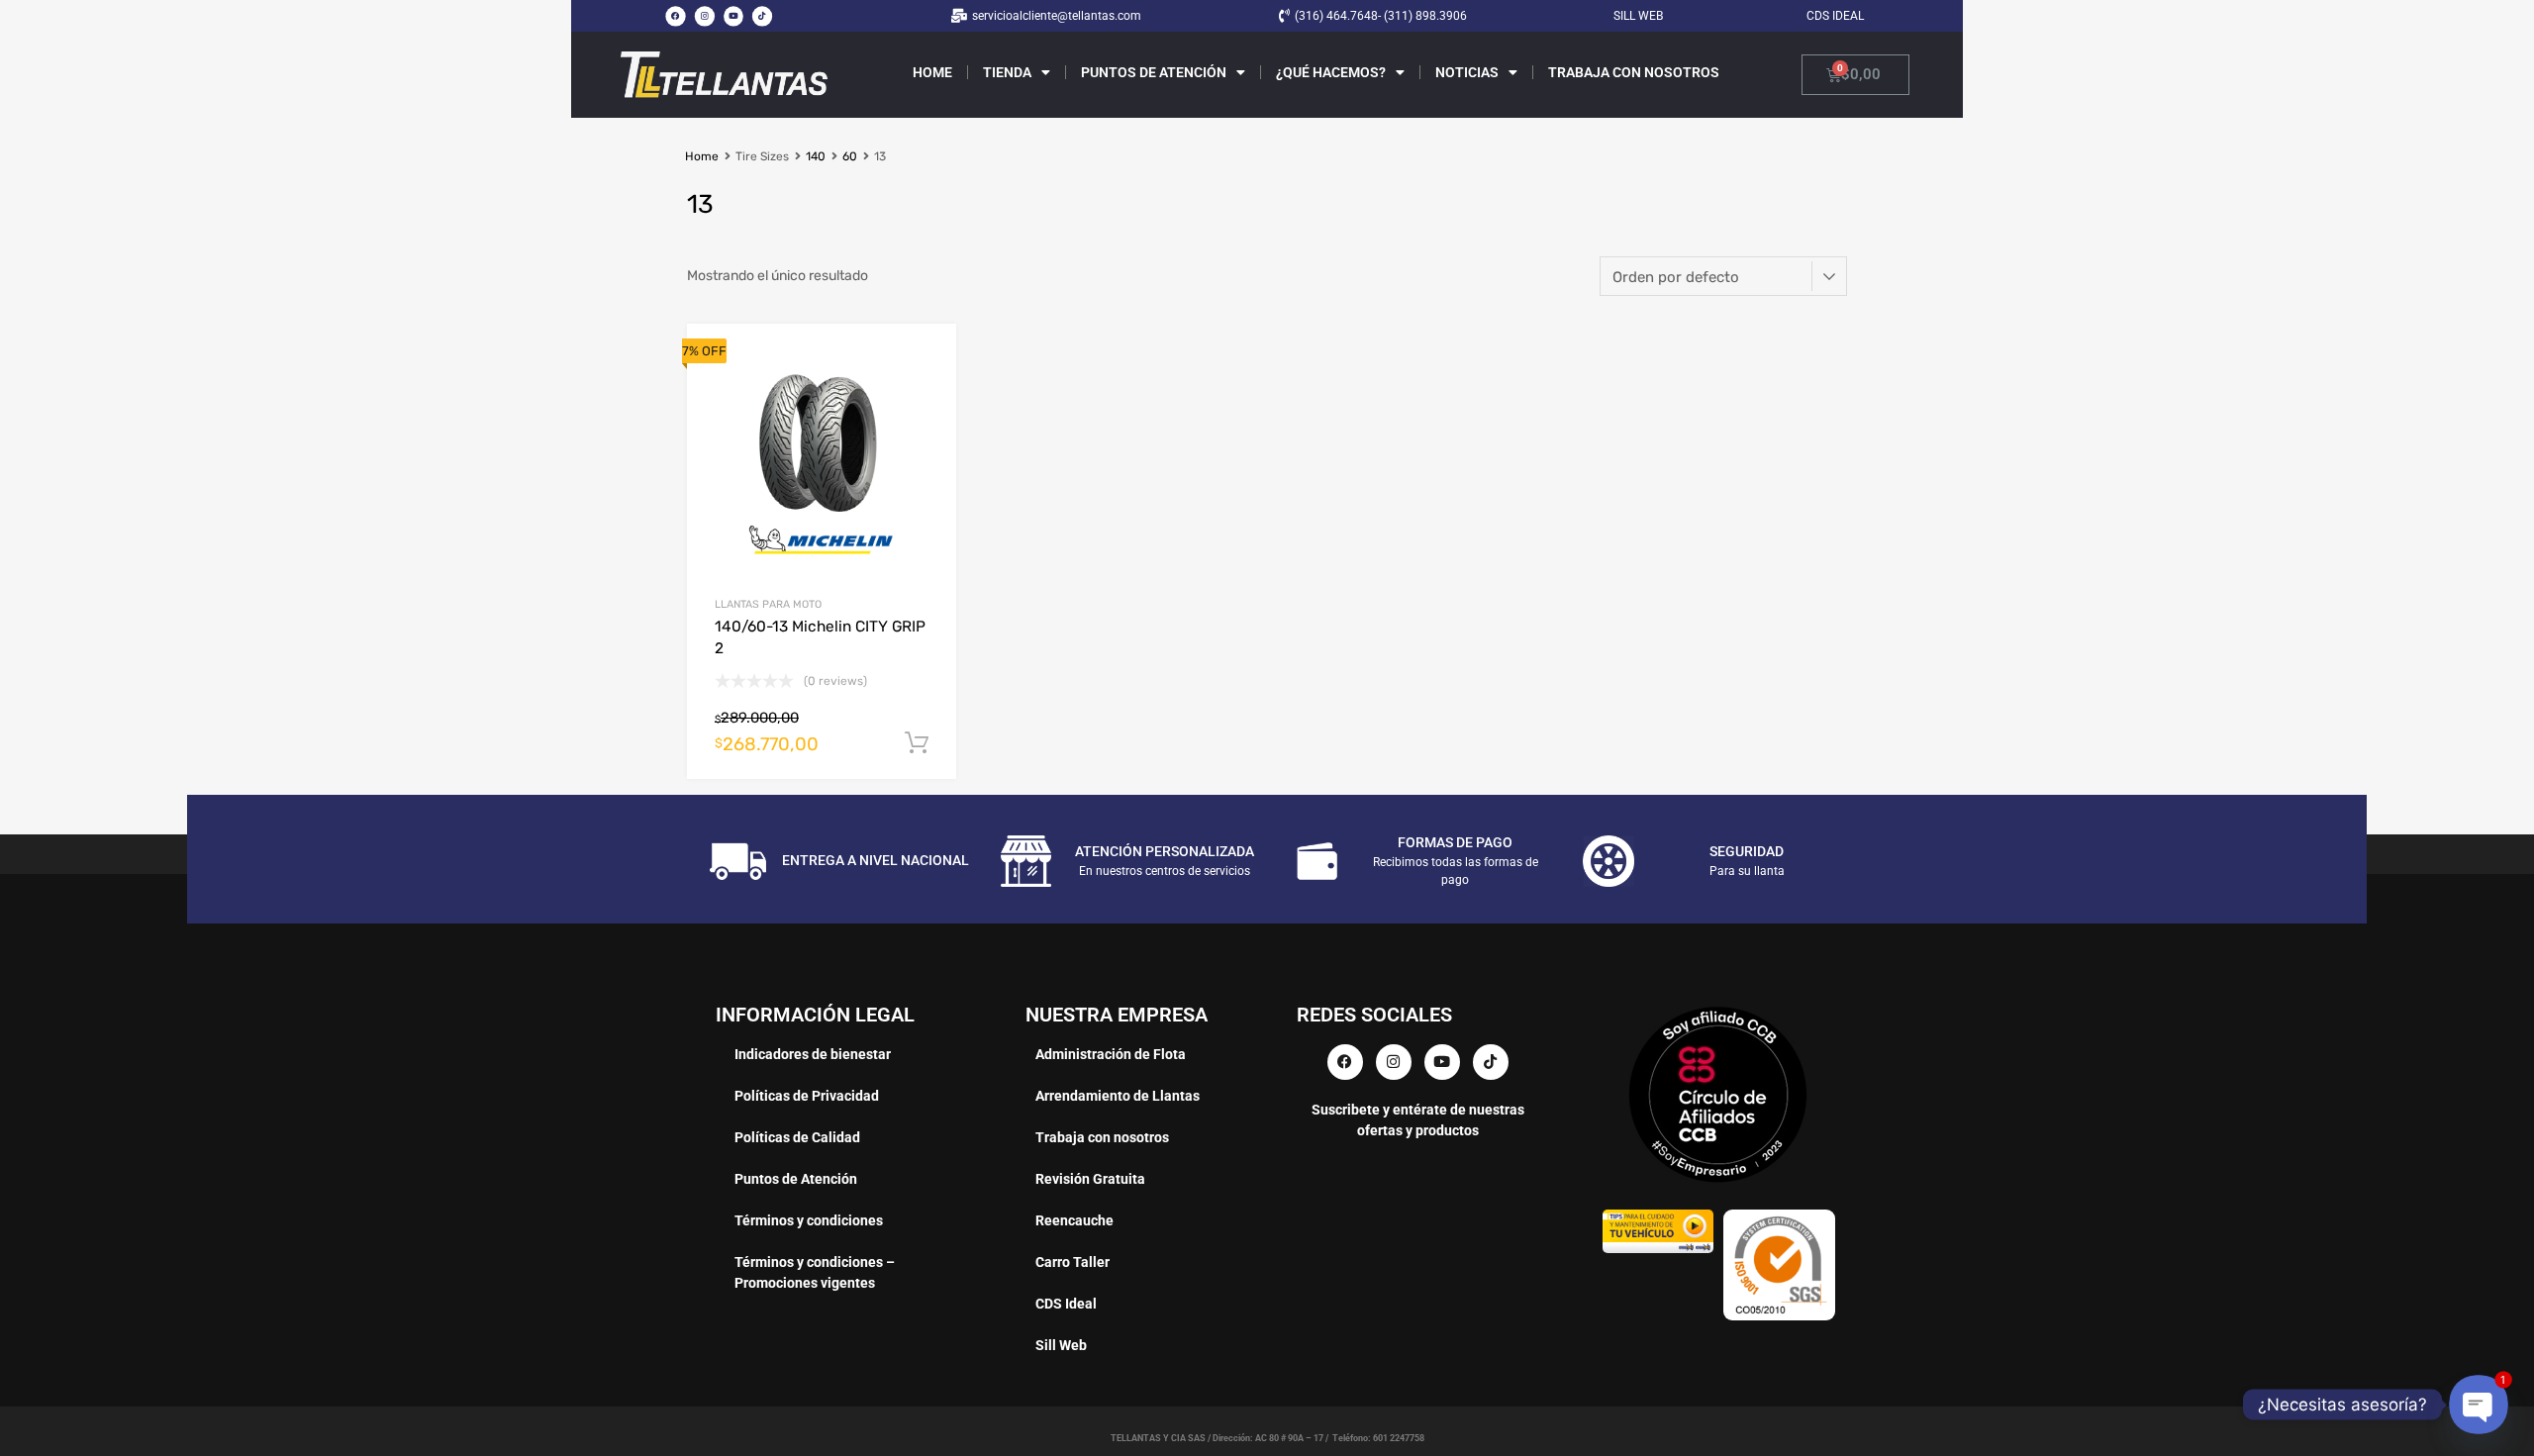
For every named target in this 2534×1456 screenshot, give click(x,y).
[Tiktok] (762, 16)
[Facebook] (675, 16)
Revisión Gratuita (1090, 1179)
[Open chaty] (2479, 1405)
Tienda (1007, 72)
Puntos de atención (1154, 72)
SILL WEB (1638, 16)
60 (850, 156)
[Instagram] (704, 16)
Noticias (1467, 72)
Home (932, 72)
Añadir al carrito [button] (917, 743)
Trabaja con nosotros (1634, 72)
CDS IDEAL (1835, 16)
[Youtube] (733, 16)
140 (816, 156)
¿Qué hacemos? (1331, 72)
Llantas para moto (768, 604)
